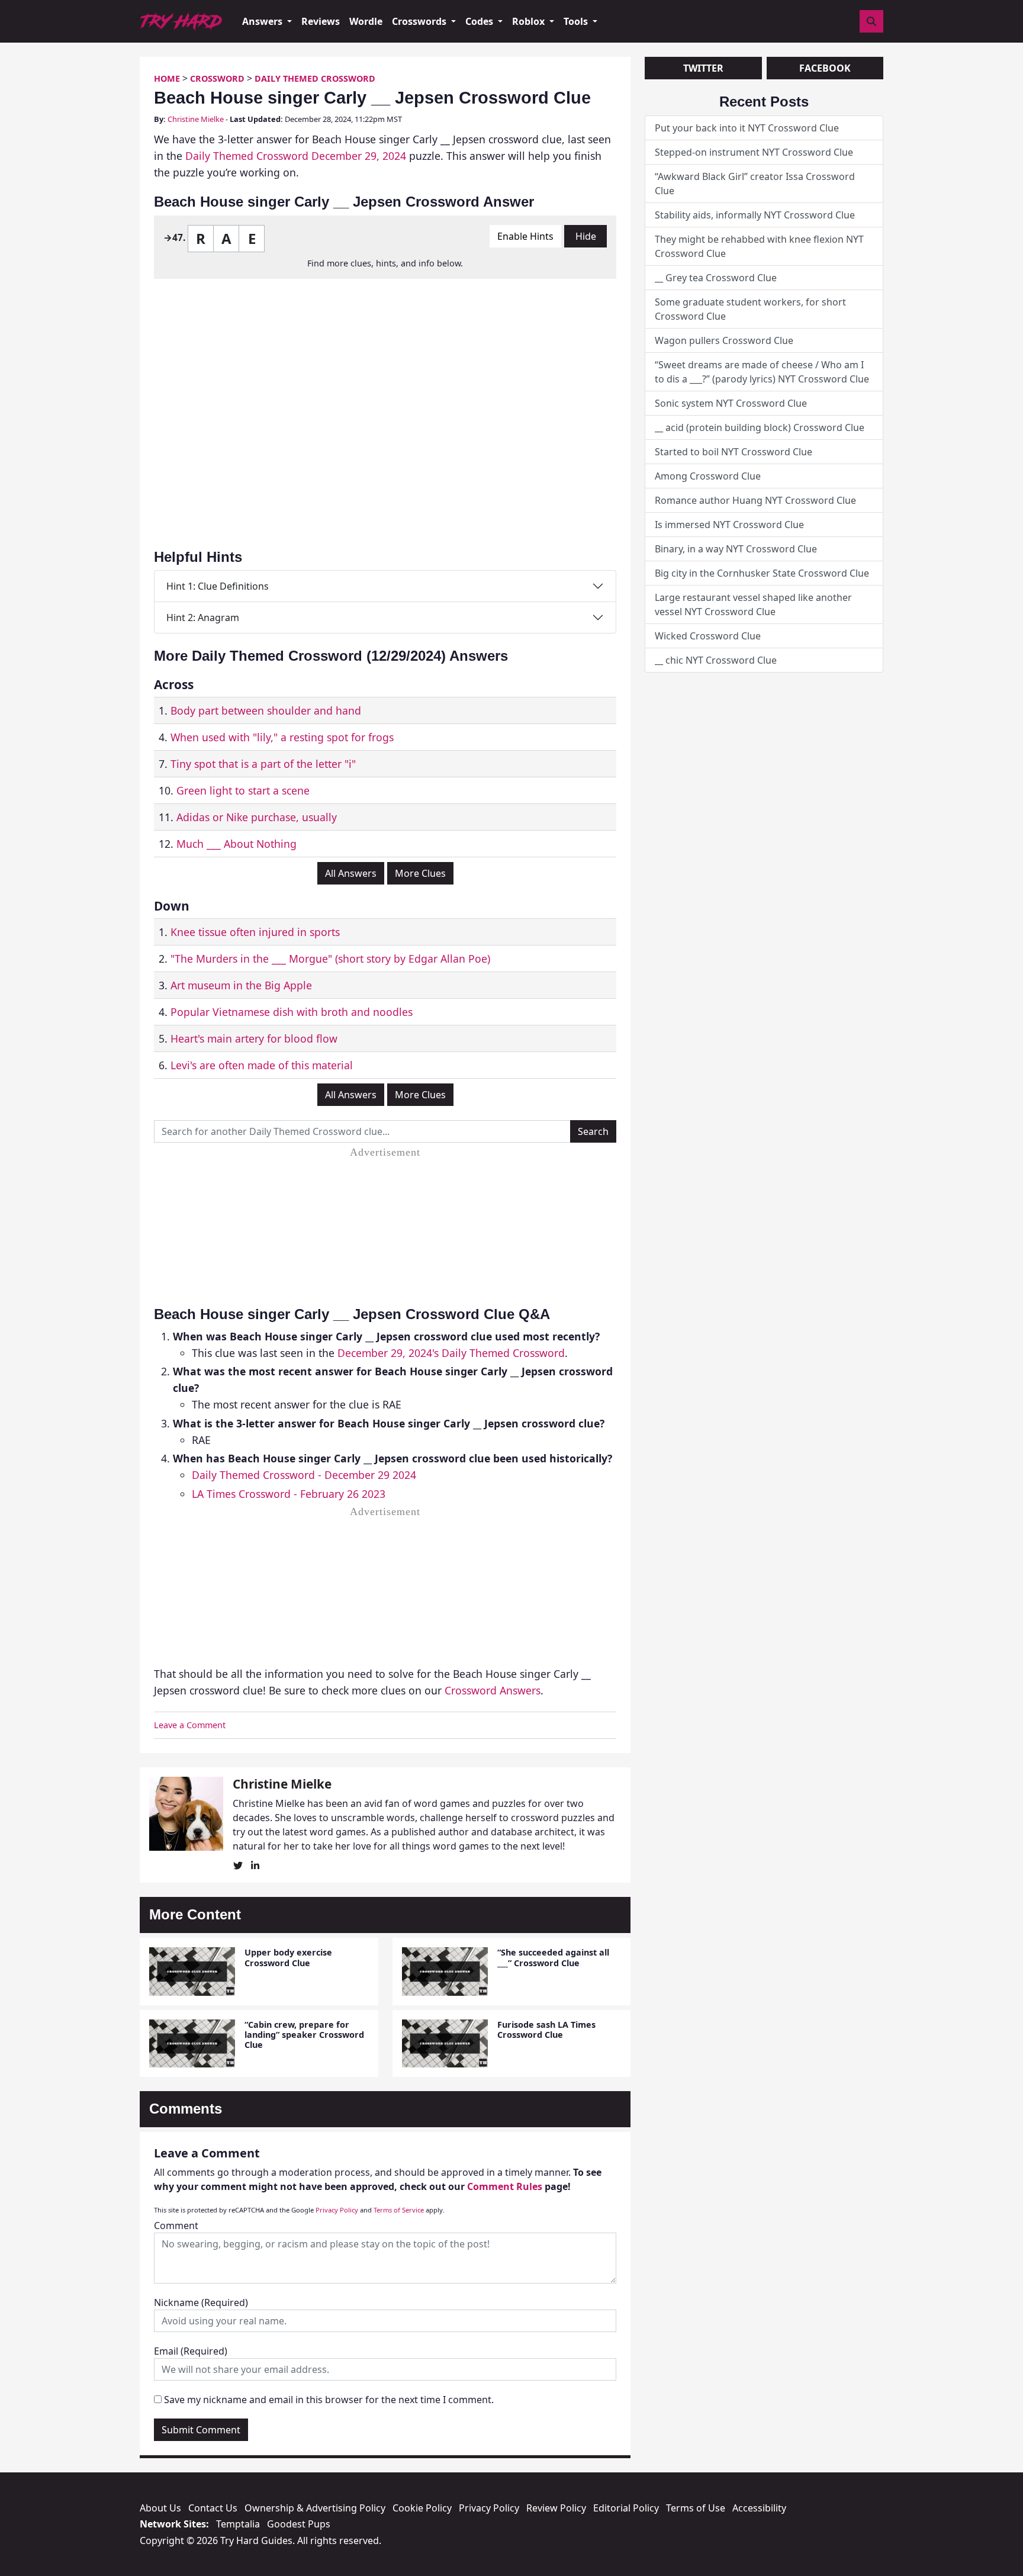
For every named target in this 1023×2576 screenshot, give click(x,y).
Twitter (703, 68)
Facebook (825, 68)
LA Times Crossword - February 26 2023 (289, 1494)
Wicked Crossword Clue (708, 636)
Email (191, 2351)
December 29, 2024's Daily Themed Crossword (451, 1353)
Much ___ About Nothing (237, 844)
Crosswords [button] (420, 21)
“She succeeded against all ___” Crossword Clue (553, 1957)
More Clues (420, 873)
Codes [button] (480, 21)
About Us (160, 2508)
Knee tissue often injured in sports (255, 932)
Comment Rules (505, 2186)
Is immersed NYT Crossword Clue (729, 525)
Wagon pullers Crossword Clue (724, 340)
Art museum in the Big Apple (241, 985)
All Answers (351, 873)
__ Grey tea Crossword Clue (716, 278)
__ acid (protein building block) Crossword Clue (760, 427)
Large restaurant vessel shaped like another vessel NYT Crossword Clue (753, 604)
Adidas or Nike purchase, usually (257, 817)
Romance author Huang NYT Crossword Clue (755, 500)
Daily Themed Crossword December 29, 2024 (296, 156)
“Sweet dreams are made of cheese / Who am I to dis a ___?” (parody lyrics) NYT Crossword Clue (762, 372)
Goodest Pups (299, 2524)
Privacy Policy (337, 2210)
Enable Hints (525, 236)
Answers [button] (263, 21)
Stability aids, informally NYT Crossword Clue (755, 215)
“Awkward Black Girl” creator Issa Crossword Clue (755, 184)
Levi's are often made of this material (262, 1065)
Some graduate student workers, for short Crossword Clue (750, 309)
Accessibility (759, 2508)
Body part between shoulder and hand (266, 710)
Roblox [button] (530, 21)
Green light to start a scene (243, 790)
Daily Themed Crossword (315, 78)
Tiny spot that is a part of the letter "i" (263, 764)
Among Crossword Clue (708, 476)
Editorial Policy (626, 2508)
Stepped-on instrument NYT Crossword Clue (754, 152)
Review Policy (556, 2508)
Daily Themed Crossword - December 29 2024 (304, 1475)
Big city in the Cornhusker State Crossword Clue (762, 573)
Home (167, 78)
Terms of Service (399, 2210)
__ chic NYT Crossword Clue (716, 660)
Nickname (201, 2302)
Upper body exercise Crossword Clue (288, 1957)
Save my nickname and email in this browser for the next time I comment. (329, 2400)
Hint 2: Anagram (203, 618)
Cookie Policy (422, 2508)
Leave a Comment (190, 1725)
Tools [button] (577, 21)
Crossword (217, 78)
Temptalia (238, 2524)
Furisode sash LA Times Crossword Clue (546, 2030)
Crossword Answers (493, 1690)
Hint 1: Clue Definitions (218, 586)
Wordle (366, 21)
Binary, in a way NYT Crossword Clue (736, 549)
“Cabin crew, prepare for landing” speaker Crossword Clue (304, 2035)
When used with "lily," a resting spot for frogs (282, 737)
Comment (176, 2226)
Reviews (321, 21)
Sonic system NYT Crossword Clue (731, 403)
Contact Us (213, 2508)
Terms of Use (696, 2508)
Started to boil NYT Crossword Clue (734, 452)
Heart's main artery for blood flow (254, 1038)
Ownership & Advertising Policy (315, 2508)
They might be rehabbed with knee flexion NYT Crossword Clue (759, 246)
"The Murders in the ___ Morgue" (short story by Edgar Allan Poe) (330, 959)
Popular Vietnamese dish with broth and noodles (292, 1012)
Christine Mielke (196, 119)
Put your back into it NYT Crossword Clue (747, 128)
